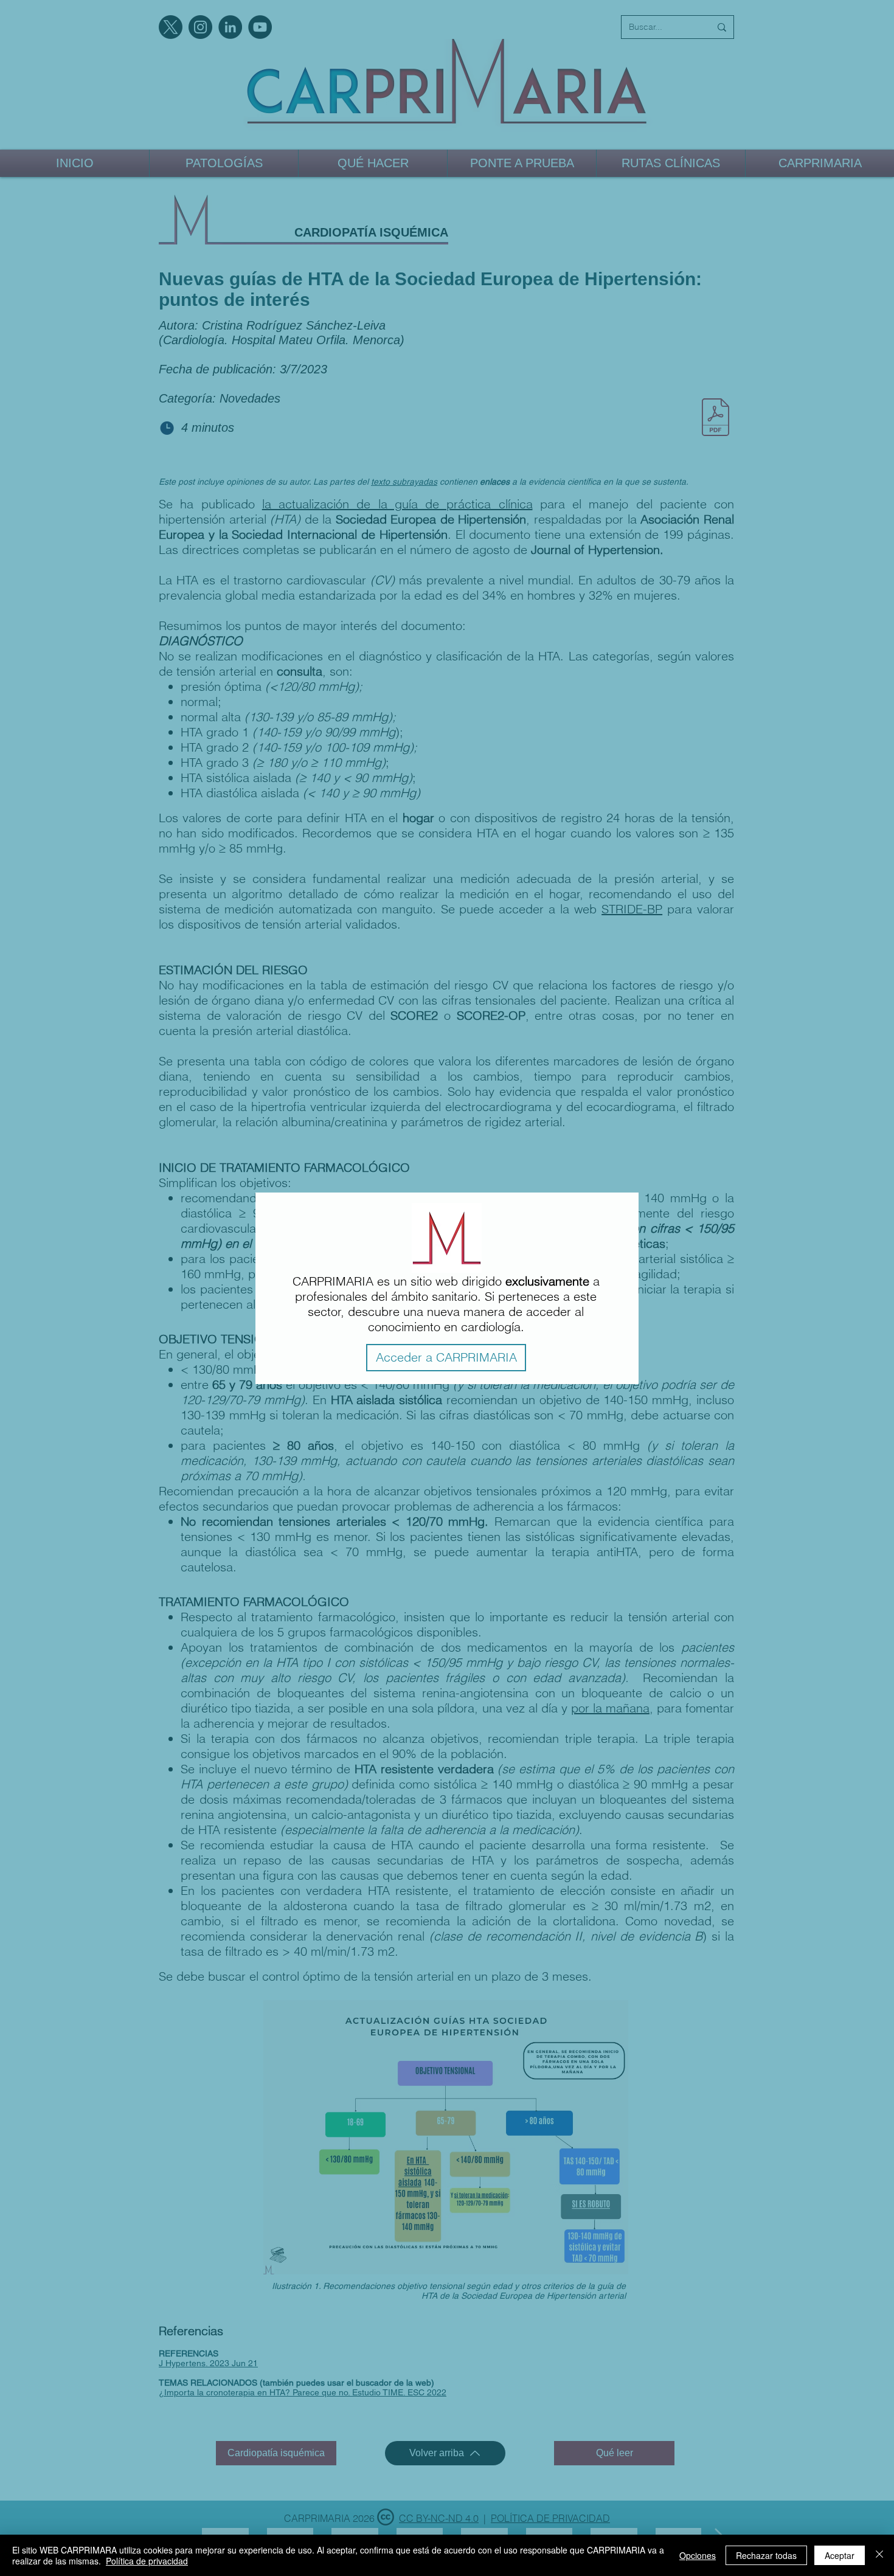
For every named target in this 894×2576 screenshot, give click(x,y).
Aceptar (840, 2555)
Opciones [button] (698, 2555)
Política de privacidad (147, 2561)
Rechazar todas (766, 2555)
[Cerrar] (879, 2555)
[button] (446, 1358)
